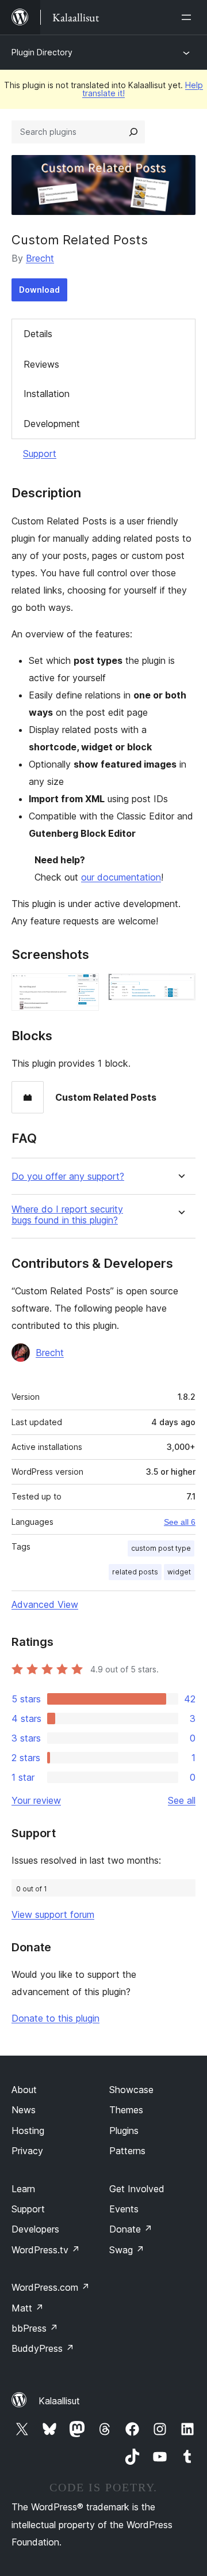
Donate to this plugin (55, 2018)
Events (124, 2209)
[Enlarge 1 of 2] (83, 989)
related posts (135, 1572)
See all (182, 1800)
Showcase (131, 2090)
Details (38, 334)
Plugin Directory (42, 52)
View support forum (53, 1914)
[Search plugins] (133, 132)
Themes (126, 2110)
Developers (35, 2229)
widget (179, 1572)
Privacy (27, 2151)
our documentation (121, 877)
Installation (47, 394)
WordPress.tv (46, 2250)
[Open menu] (189, 17)
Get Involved (137, 2189)
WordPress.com (51, 2287)
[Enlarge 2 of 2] (180, 989)
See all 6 (180, 1522)
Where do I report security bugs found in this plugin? (67, 1215)
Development (52, 424)
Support (40, 454)
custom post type (161, 1548)
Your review (36, 1800)
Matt (28, 2308)
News (24, 2110)
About (24, 2090)
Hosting (28, 2131)
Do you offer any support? (68, 1176)
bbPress (35, 2328)
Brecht (40, 258)
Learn (23, 2189)
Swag (127, 2250)
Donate (131, 2229)
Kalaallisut (59, 2401)
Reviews (41, 364)
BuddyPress (43, 2348)
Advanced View (45, 1604)
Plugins (124, 2131)
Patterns (127, 2151)
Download (39, 290)
